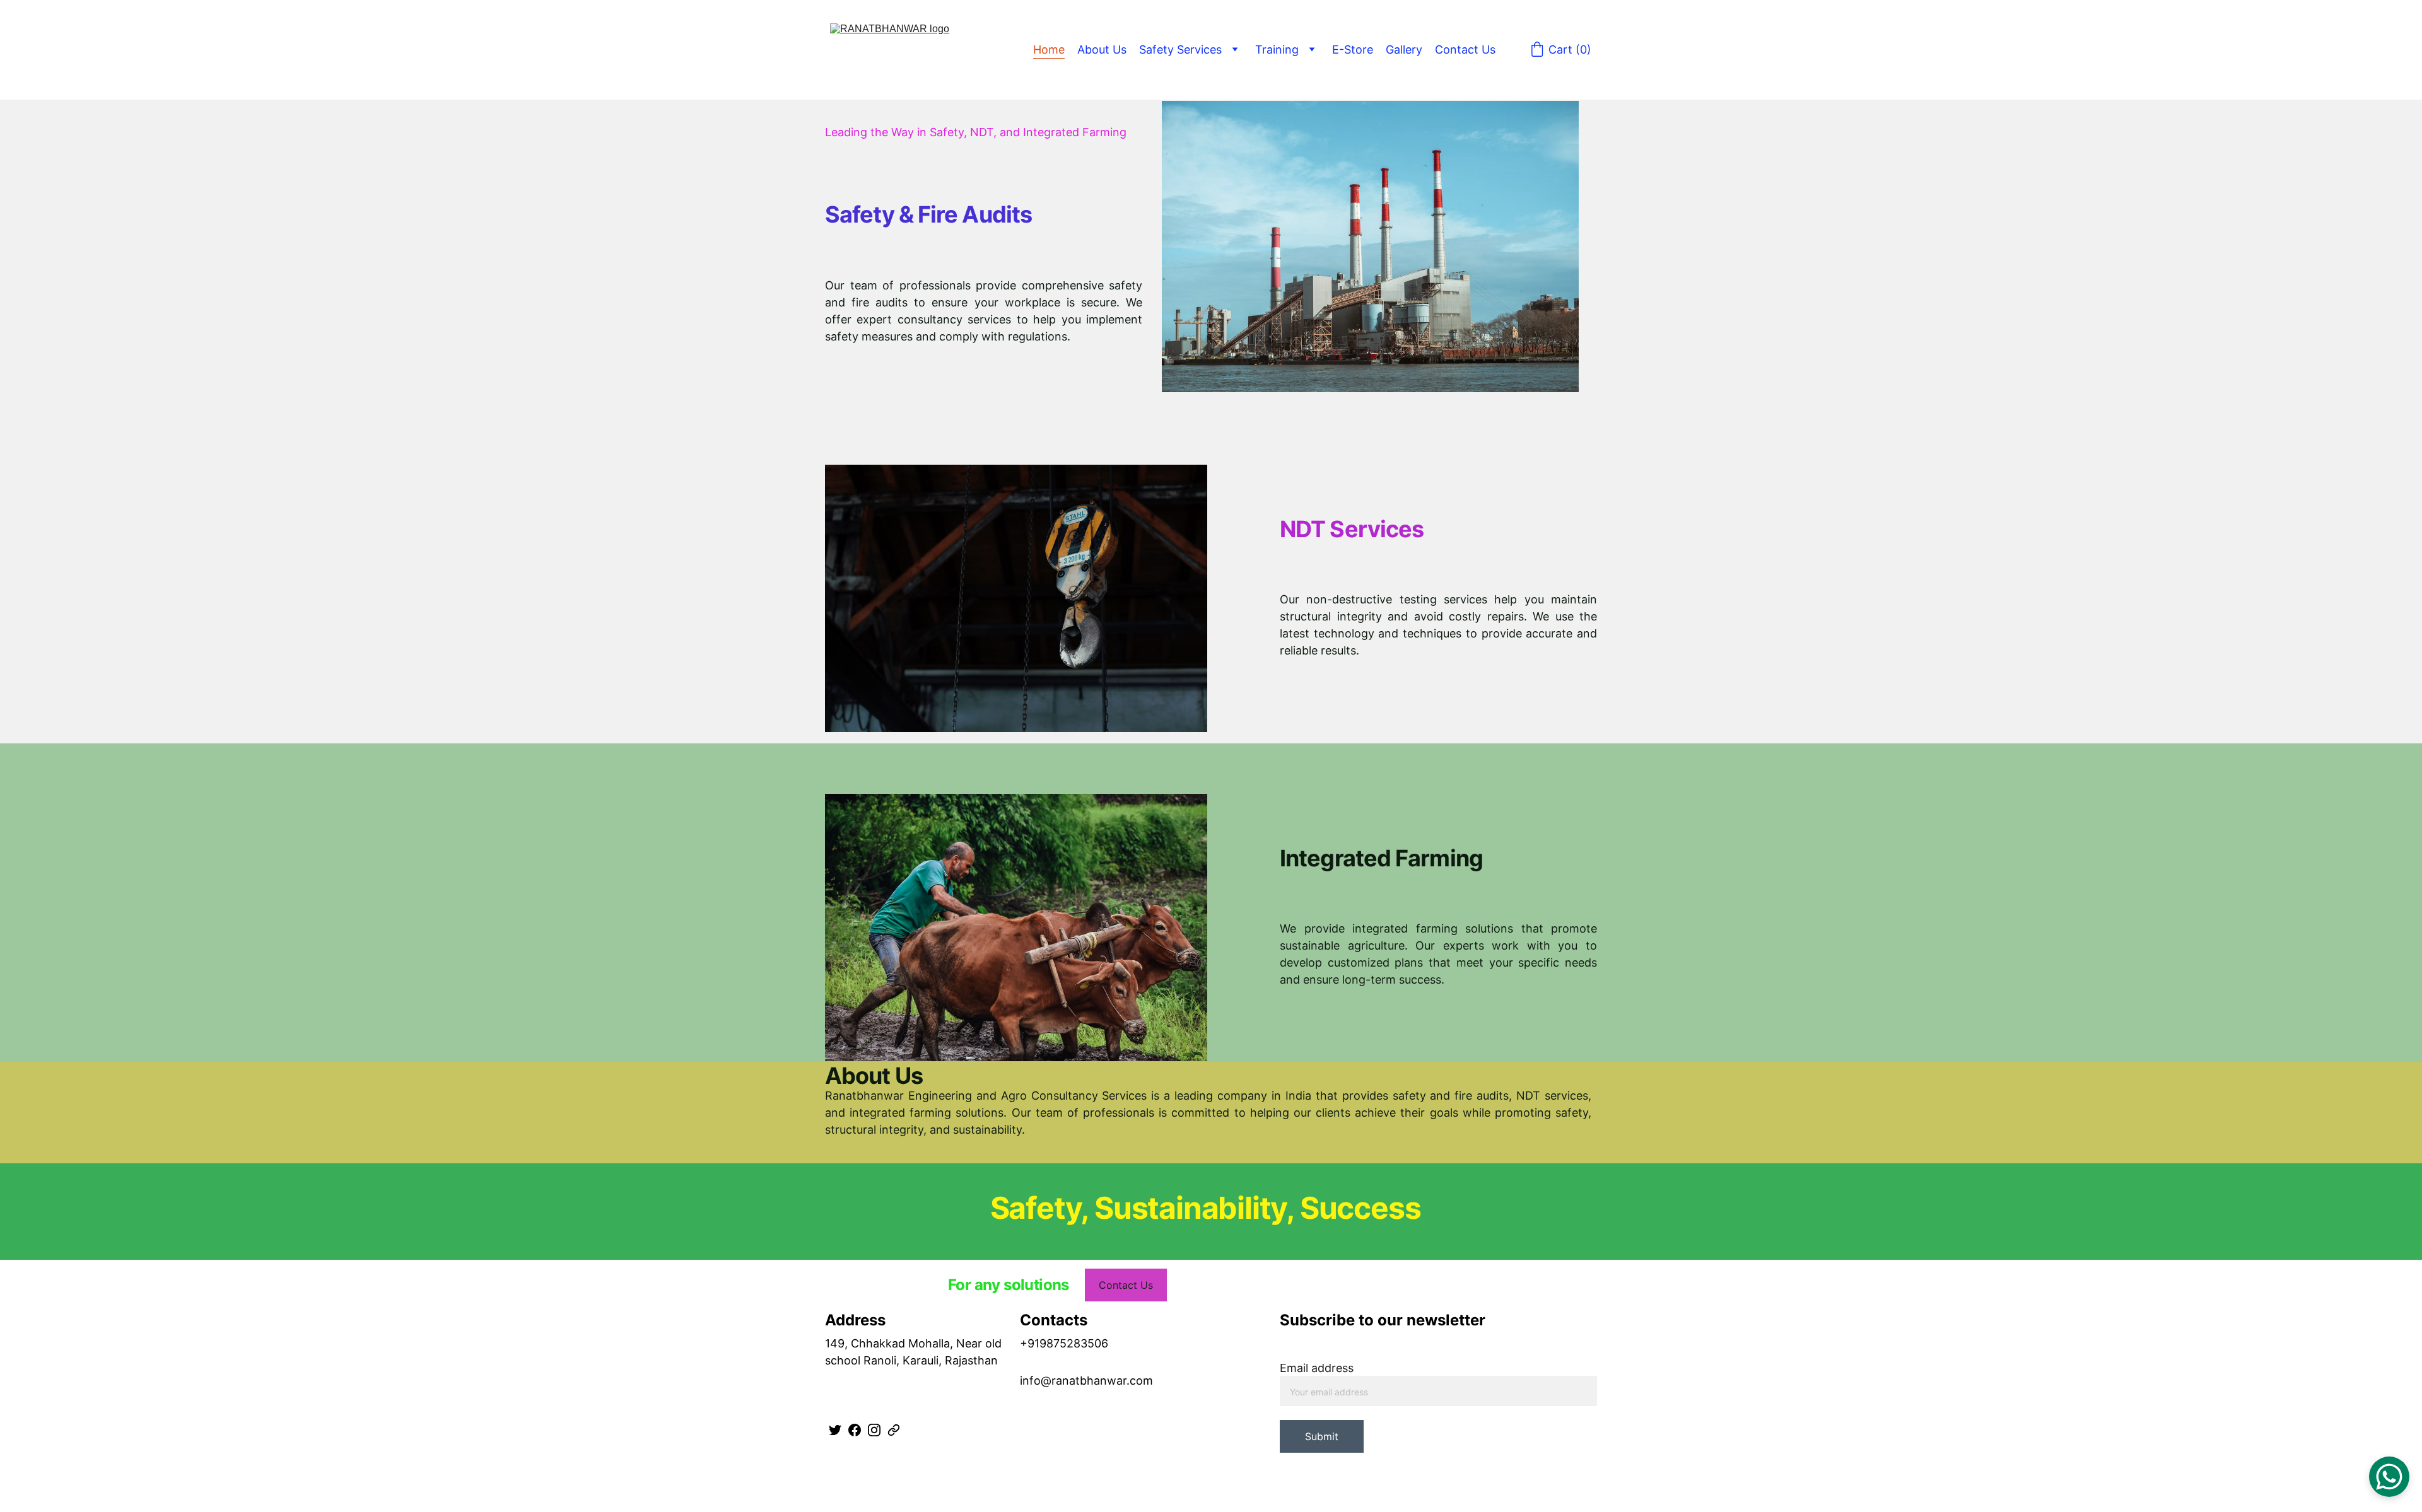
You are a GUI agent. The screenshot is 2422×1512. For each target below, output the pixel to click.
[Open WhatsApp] (2389, 1477)
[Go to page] (894, 1430)
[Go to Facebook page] (855, 1430)
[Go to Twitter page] (835, 1430)
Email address (1317, 1368)
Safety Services (1180, 49)
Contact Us (1465, 49)
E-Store (1353, 49)
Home (1049, 49)
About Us (1102, 49)
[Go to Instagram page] (874, 1430)
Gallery (1404, 49)
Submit (1322, 1436)
